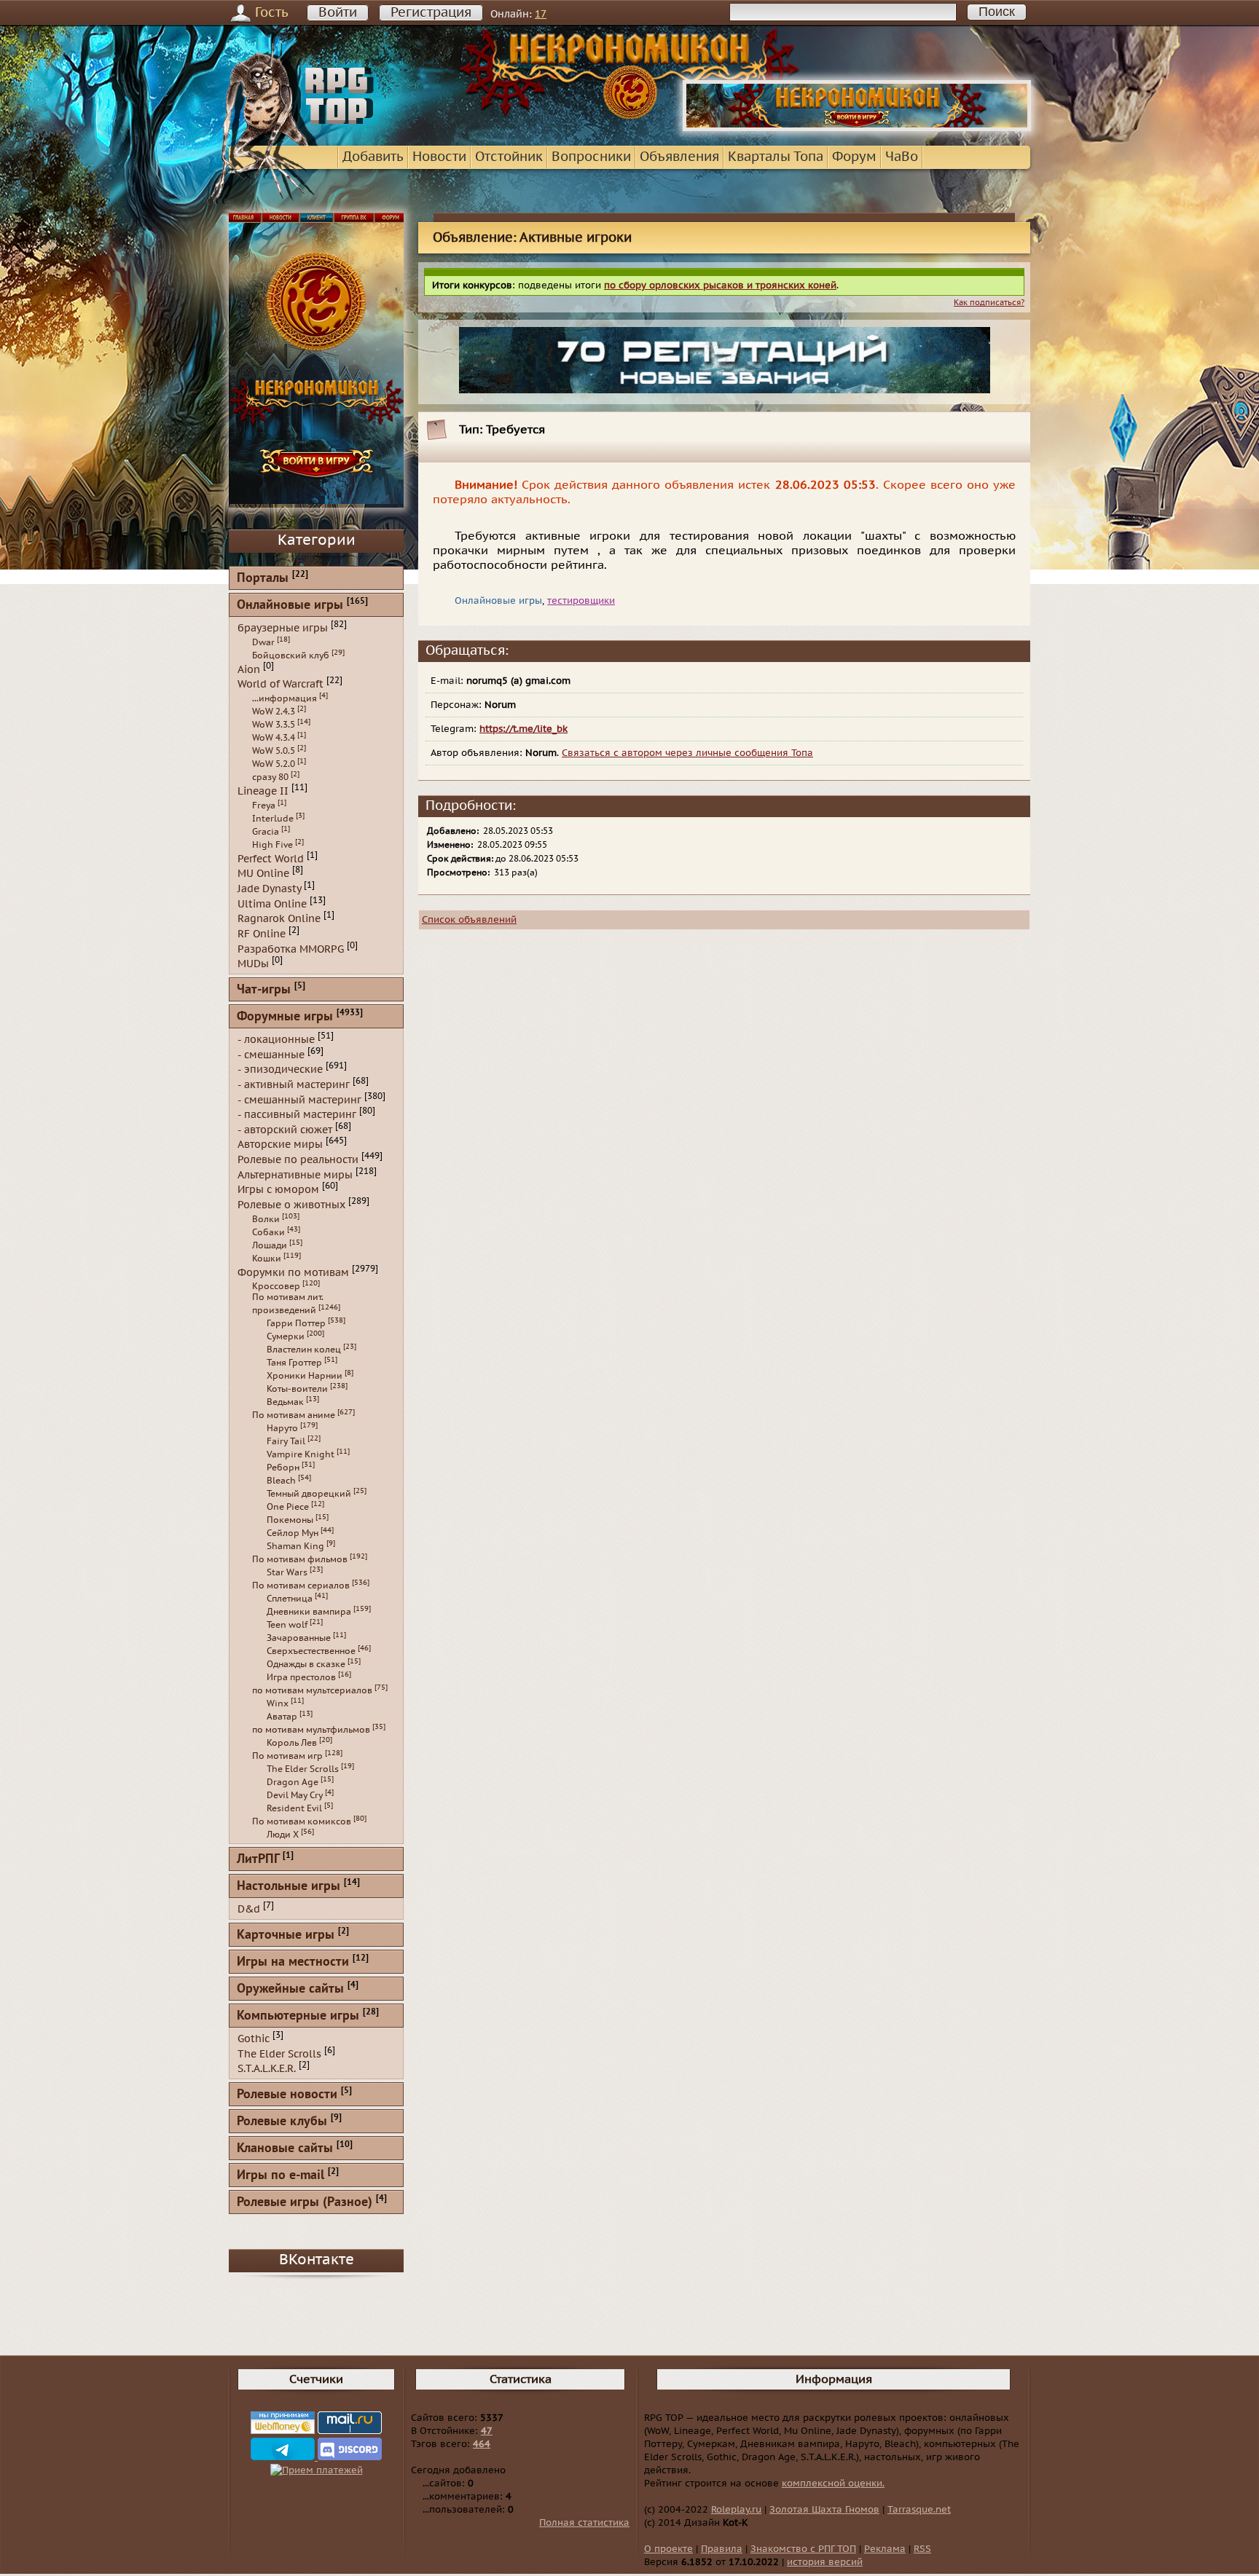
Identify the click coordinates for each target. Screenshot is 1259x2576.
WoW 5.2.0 (274, 764)
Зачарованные (299, 1638)
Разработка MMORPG (291, 949)
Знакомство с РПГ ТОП (803, 2549)
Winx (278, 1703)
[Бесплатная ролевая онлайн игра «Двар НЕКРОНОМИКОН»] (857, 128)
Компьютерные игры (298, 2016)
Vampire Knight (301, 1454)
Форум (854, 157)
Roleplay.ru (736, 2510)
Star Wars (287, 1572)
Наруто (282, 1428)
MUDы (253, 964)
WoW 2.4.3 (274, 712)
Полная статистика (584, 2523)
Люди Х (283, 1835)
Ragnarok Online (279, 919)
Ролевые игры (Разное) (305, 2203)
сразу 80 (270, 777)
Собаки (268, 1232)
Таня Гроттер (294, 1363)
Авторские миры (280, 1145)
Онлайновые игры (290, 606)
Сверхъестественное (311, 1651)
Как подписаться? (989, 303)
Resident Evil (294, 1808)
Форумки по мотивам (293, 1272)
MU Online (263, 874)
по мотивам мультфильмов (311, 1730)
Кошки (267, 1259)
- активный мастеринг (294, 1085)
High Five (272, 845)
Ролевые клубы (282, 2122)
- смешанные (271, 1054)
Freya (264, 806)
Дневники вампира (309, 1612)
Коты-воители (297, 1389)
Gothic (254, 2039)
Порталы (263, 579)
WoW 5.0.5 (274, 751)
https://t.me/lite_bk (523, 729)
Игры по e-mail (281, 2176)
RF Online (262, 934)
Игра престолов (301, 1677)
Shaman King (295, 1546)
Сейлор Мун (293, 1533)
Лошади (270, 1245)
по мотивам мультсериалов (312, 1690)
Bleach (281, 1481)
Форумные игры (285, 1017)
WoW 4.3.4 (274, 738)
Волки (266, 1219)
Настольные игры (289, 1887)
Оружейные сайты (290, 1989)
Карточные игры (286, 1935)
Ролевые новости (287, 2095)
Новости (439, 157)
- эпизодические (280, 1070)
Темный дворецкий (309, 1494)
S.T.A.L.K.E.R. (267, 2069)
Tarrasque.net (919, 2510)
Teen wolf (287, 1625)
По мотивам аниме (294, 1415)
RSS (922, 2549)
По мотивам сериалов (301, 1586)
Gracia (266, 832)
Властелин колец (304, 1350)
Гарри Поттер (296, 1323)
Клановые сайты (285, 2149)
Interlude (273, 819)
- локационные (276, 1040)
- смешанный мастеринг (299, 1099)
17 (541, 14)
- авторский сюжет (285, 1129)
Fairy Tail (286, 1441)
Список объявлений (469, 920)
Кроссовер (276, 1286)
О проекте (668, 2549)
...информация (285, 698)
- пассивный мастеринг (297, 1115)
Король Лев (292, 1743)
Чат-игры (264, 990)
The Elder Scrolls (303, 1769)
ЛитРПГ (258, 1860)
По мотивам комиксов (302, 1821)
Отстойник (509, 157)
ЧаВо (902, 157)
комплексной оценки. (833, 2484)
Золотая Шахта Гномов (824, 2510)
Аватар (282, 1717)
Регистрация (431, 13)
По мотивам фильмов (300, 1559)
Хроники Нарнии (305, 1376)
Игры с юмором (278, 1190)
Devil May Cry (295, 1795)
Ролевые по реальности (298, 1160)
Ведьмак (285, 1402)
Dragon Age (293, 1782)
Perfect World (271, 858)
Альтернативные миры (295, 1174)
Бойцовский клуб (291, 655)
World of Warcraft (281, 684)
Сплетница (290, 1599)
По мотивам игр (287, 1756)
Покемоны (290, 1520)
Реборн (283, 1468)
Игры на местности (293, 1962)
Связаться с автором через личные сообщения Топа (687, 753)
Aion (249, 669)
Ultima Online (272, 903)
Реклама (885, 2549)
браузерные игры (283, 628)
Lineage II (263, 791)
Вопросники (591, 157)
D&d (249, 1909)
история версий (825, 2562)
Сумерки (286, 1336)
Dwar (263, 642)
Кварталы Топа (776, 157)
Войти (338, 13)
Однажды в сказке (306, 1664)
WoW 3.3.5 (274, 725)
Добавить (373, 157)
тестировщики (581, 601)
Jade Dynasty (269, 889)
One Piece (288, 1507)
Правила (722, 2549)
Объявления (679, 157)
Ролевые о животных (291, 1205)
